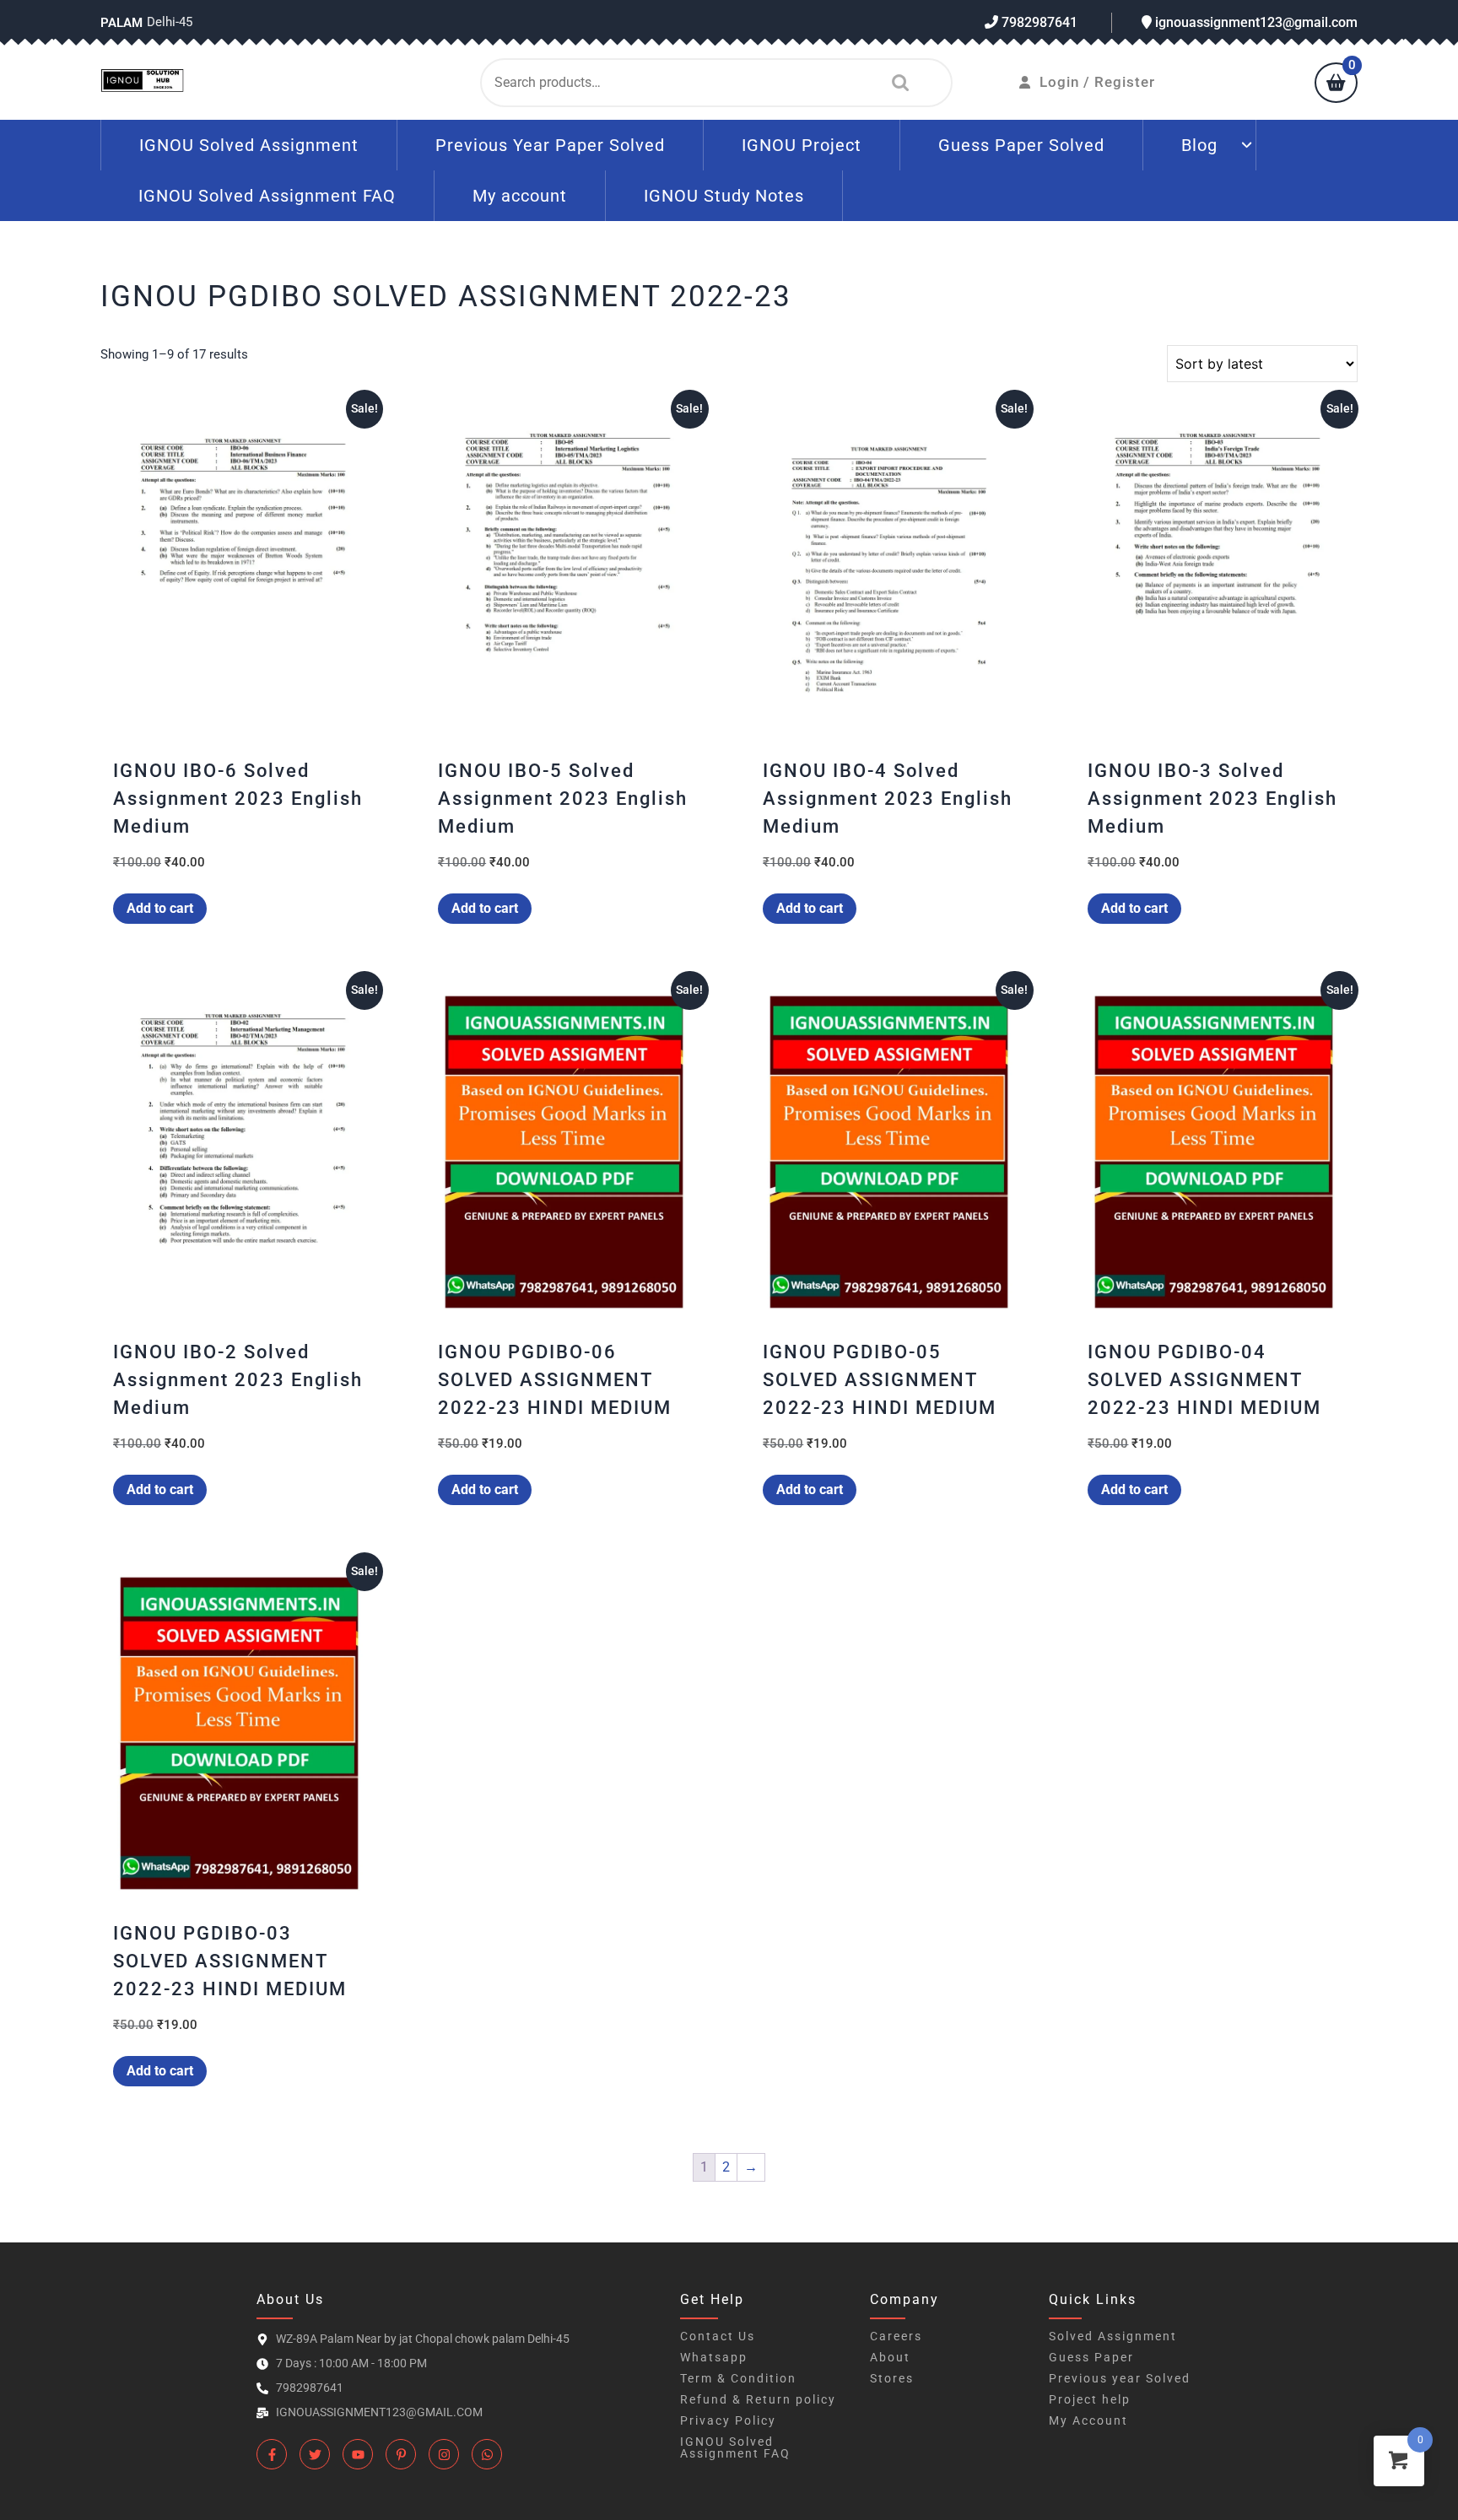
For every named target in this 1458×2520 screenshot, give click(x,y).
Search (896, 83)
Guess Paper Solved (1021, 145)
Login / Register (1097, 82)
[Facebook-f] (272, 2454)
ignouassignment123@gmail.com (1255, 22)
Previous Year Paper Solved (550, 145)
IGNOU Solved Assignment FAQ (267, 196)
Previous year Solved (1120, 2378)
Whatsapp (714, 2357)
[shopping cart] (1336, 84)
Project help (1090, 2399)
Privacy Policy (728, 2420)
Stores (892, 2378)
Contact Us (718, 2336)
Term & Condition (738, 2378)
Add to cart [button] (160, 908)
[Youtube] (358, 2454)
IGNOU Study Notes (724, 196)
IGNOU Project (802, 145)
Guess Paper (1091, 2357)
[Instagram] (444, 2454)
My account (520, 196)
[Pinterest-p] (401, 2454)
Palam (121, 23)
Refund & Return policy (758, 2399)
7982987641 (1038, 22)
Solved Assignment (1113, 2336)
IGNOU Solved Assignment (249, 145)
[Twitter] (315, 2454)
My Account (1088, 2420)
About (890, 2357)
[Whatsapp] (487, 2454)
